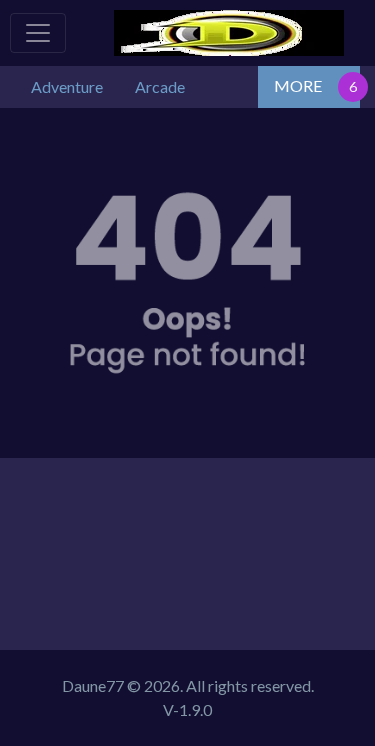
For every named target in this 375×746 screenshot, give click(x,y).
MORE (298, 85)
